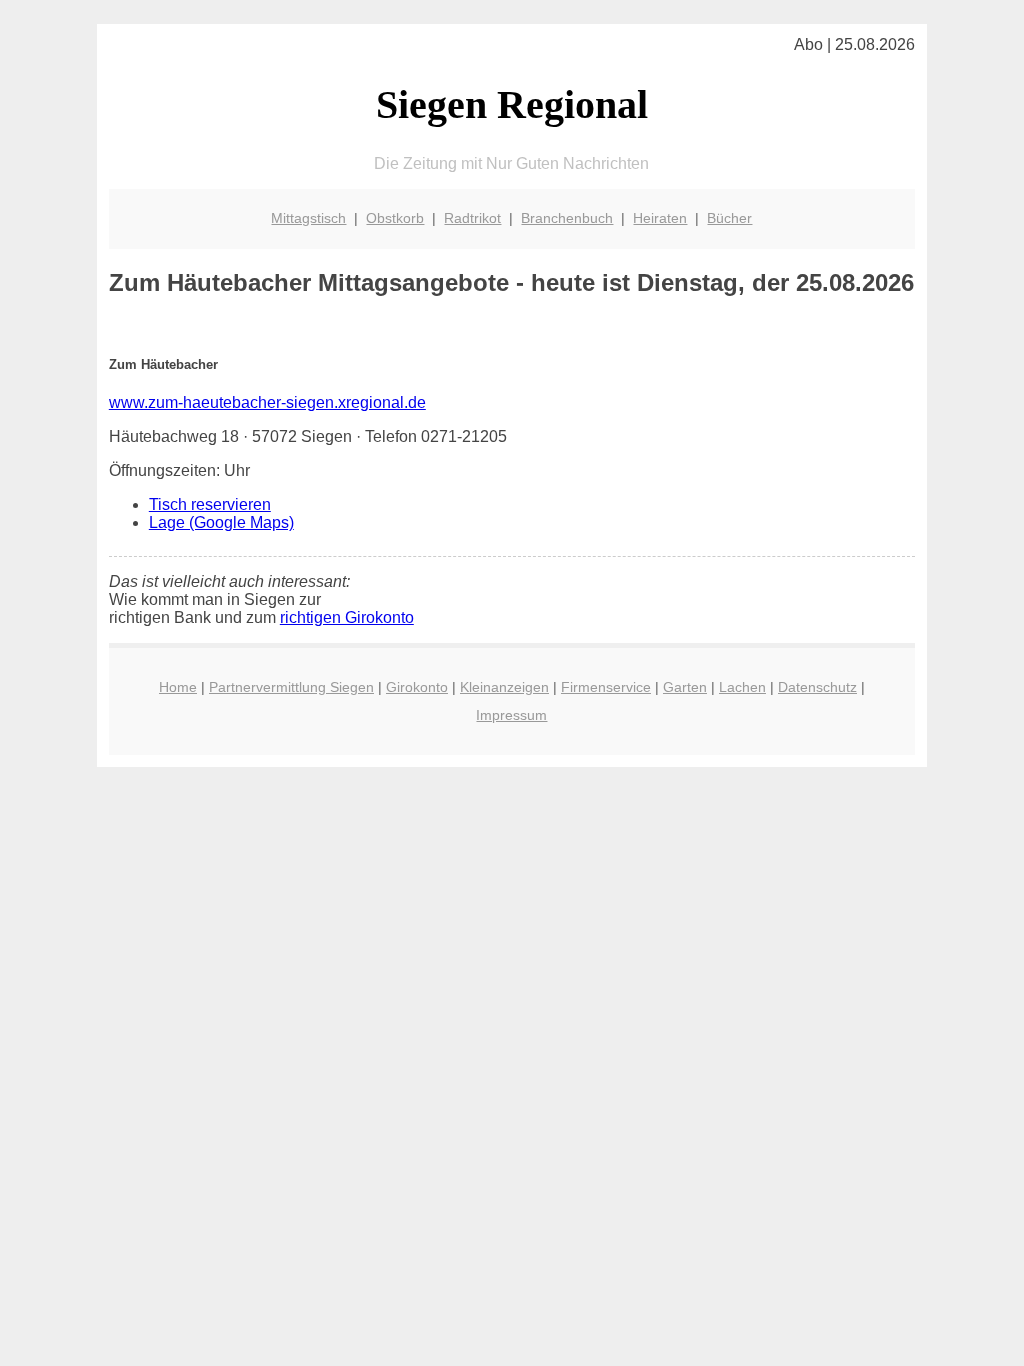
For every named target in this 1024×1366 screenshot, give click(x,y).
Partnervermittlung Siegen (291, 687)
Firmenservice (606, 687)
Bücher (729, 218)
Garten (685, 687)
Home (178, 687)
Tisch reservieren (210, 504)
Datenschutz (817, 687)
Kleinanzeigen (504, 687)
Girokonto (417, 687)
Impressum (511, 715)
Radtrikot (472, 218)
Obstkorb (395, 218)
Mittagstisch (308, 218)
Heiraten (660, 218)
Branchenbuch (567, 218)
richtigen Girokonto (347, 617)
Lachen (742, 687)
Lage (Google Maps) (221, 522)
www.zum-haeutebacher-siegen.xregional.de (267, 402)
